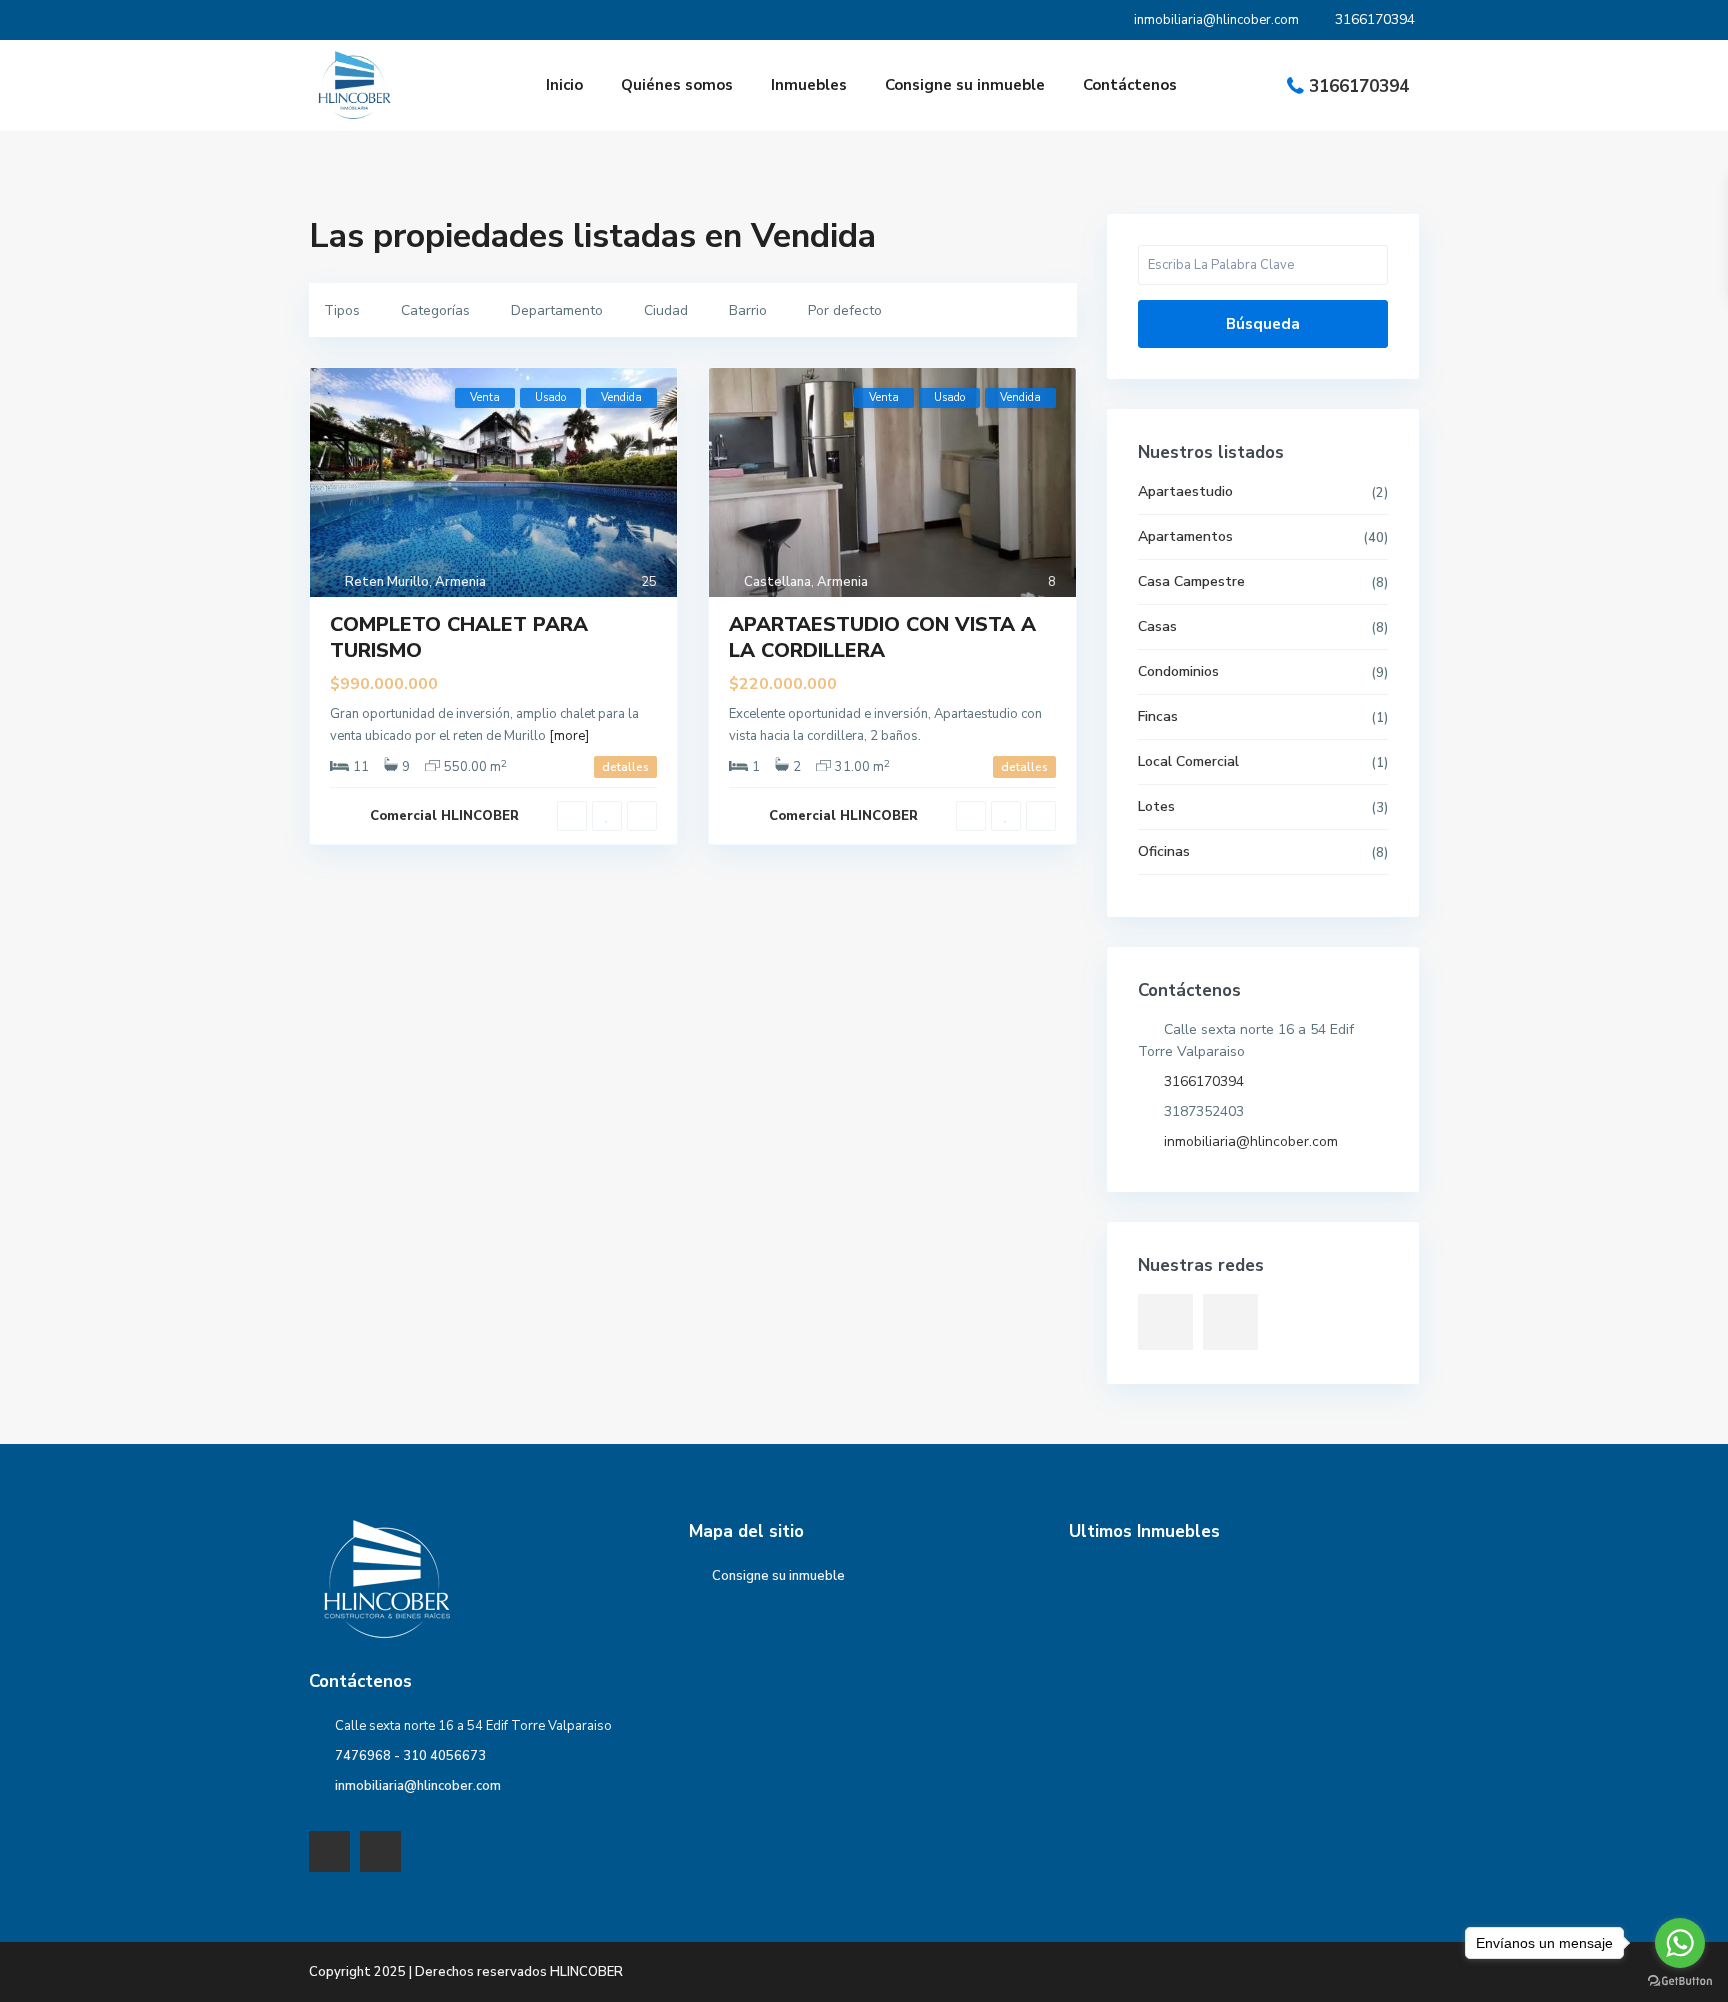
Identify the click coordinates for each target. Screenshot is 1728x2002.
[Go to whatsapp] (1680, 1943)
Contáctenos (1130, 85)
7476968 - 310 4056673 (410, 1756)
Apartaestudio (1185, 491)
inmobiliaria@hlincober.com (1251, 1141)
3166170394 (1359, 86)
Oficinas (1164, 851)
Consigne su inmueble (965, 85)
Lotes (1156, 806)
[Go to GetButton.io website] (1680, 1981)
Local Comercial (1188, 761)
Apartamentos (1185, 536)
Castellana (777, 582)
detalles (625, 767)
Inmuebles (809, 85)
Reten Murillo (387, 582)
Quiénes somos (677, 85)
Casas (1157, 626)
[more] (569, 736)
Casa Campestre (1191, 581)
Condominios (1178, 671)
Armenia (460, 582)
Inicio (564, 85)
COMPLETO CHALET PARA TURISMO (459, 637)
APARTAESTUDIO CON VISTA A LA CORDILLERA (882, 637)
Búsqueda (1263, 324)
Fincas (1158, 716)
